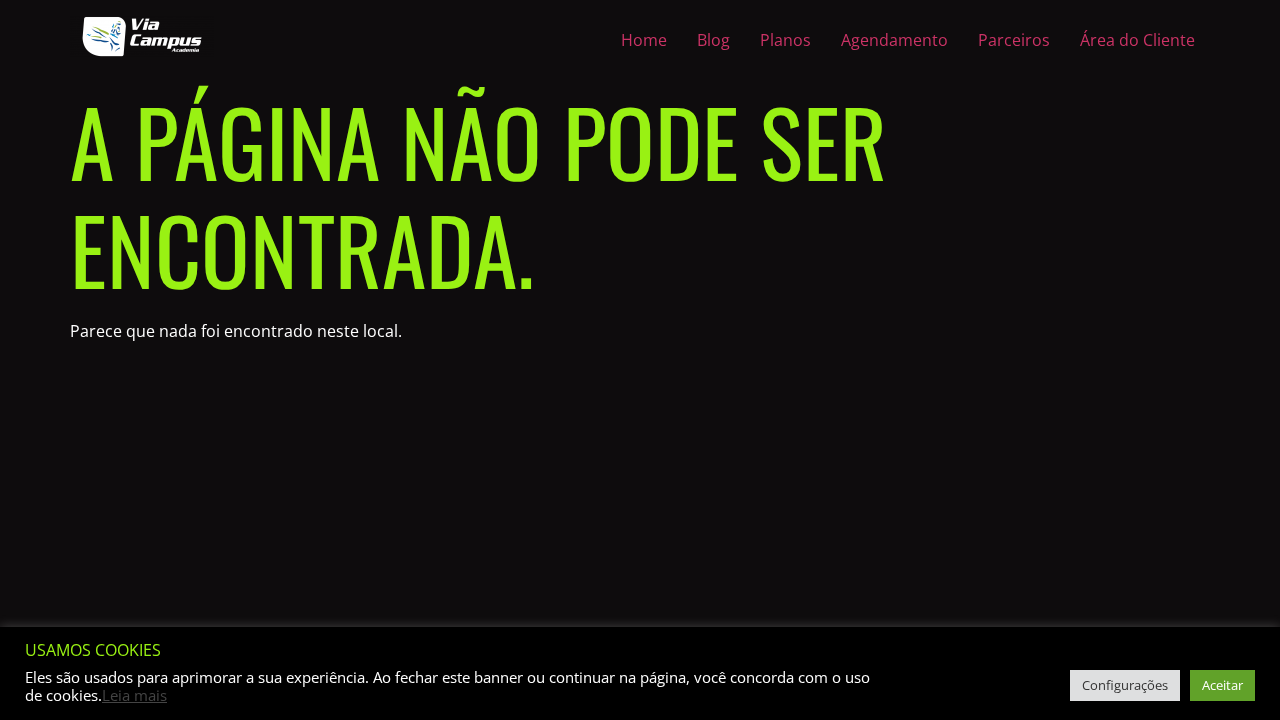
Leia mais (134, 695)
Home (644, 40)
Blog (713, 40)
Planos (785, 40)
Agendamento (894, 40)
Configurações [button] (1125, 685)
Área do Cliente (1137, 40)
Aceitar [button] (1222, 685)
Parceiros (1014, 40)
